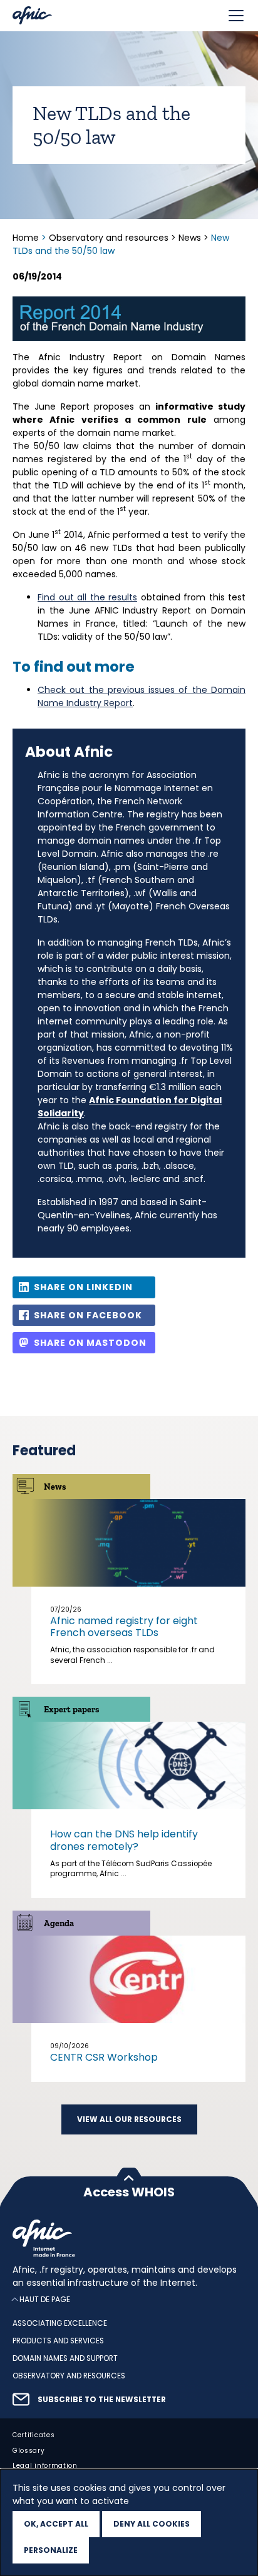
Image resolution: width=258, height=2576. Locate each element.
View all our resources (129, 2119)
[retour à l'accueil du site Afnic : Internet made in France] (129, 2238)
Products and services (58, 2341)
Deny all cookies (152, 2524)
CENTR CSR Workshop (104, 2057)
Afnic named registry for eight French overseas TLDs (124, 1627)
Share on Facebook (88, 1315)
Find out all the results (87, 597)
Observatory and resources (109, 238)
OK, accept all (56, 2524)
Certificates (34, 2435)
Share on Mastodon (90, 1343)
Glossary (29, 2451)
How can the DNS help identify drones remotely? (124, 1840)
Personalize (51, 2550)
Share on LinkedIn (83, 1287)
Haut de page (45, 2300)
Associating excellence (60, 2324)
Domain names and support (65, 2359)
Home (27, 238)
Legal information (45, 2466)
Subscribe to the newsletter (102, 2400)
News (190, 238)
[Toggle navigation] (236, 16)
